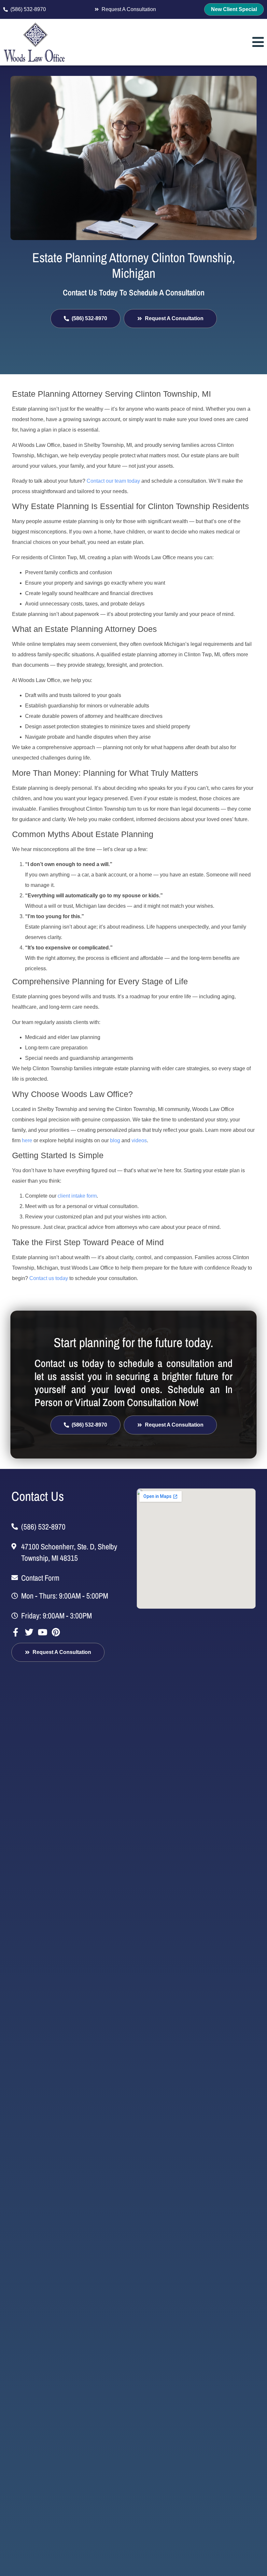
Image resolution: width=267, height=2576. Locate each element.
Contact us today (49, 1278)
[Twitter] (29, 1632)
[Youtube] (42, 1632)
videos (139, 1140)
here (27, 1140)
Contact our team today (113, 481)
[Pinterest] (56, 1632)
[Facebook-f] (16, 1632)
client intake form (77, 1196)
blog (115, 1140)
